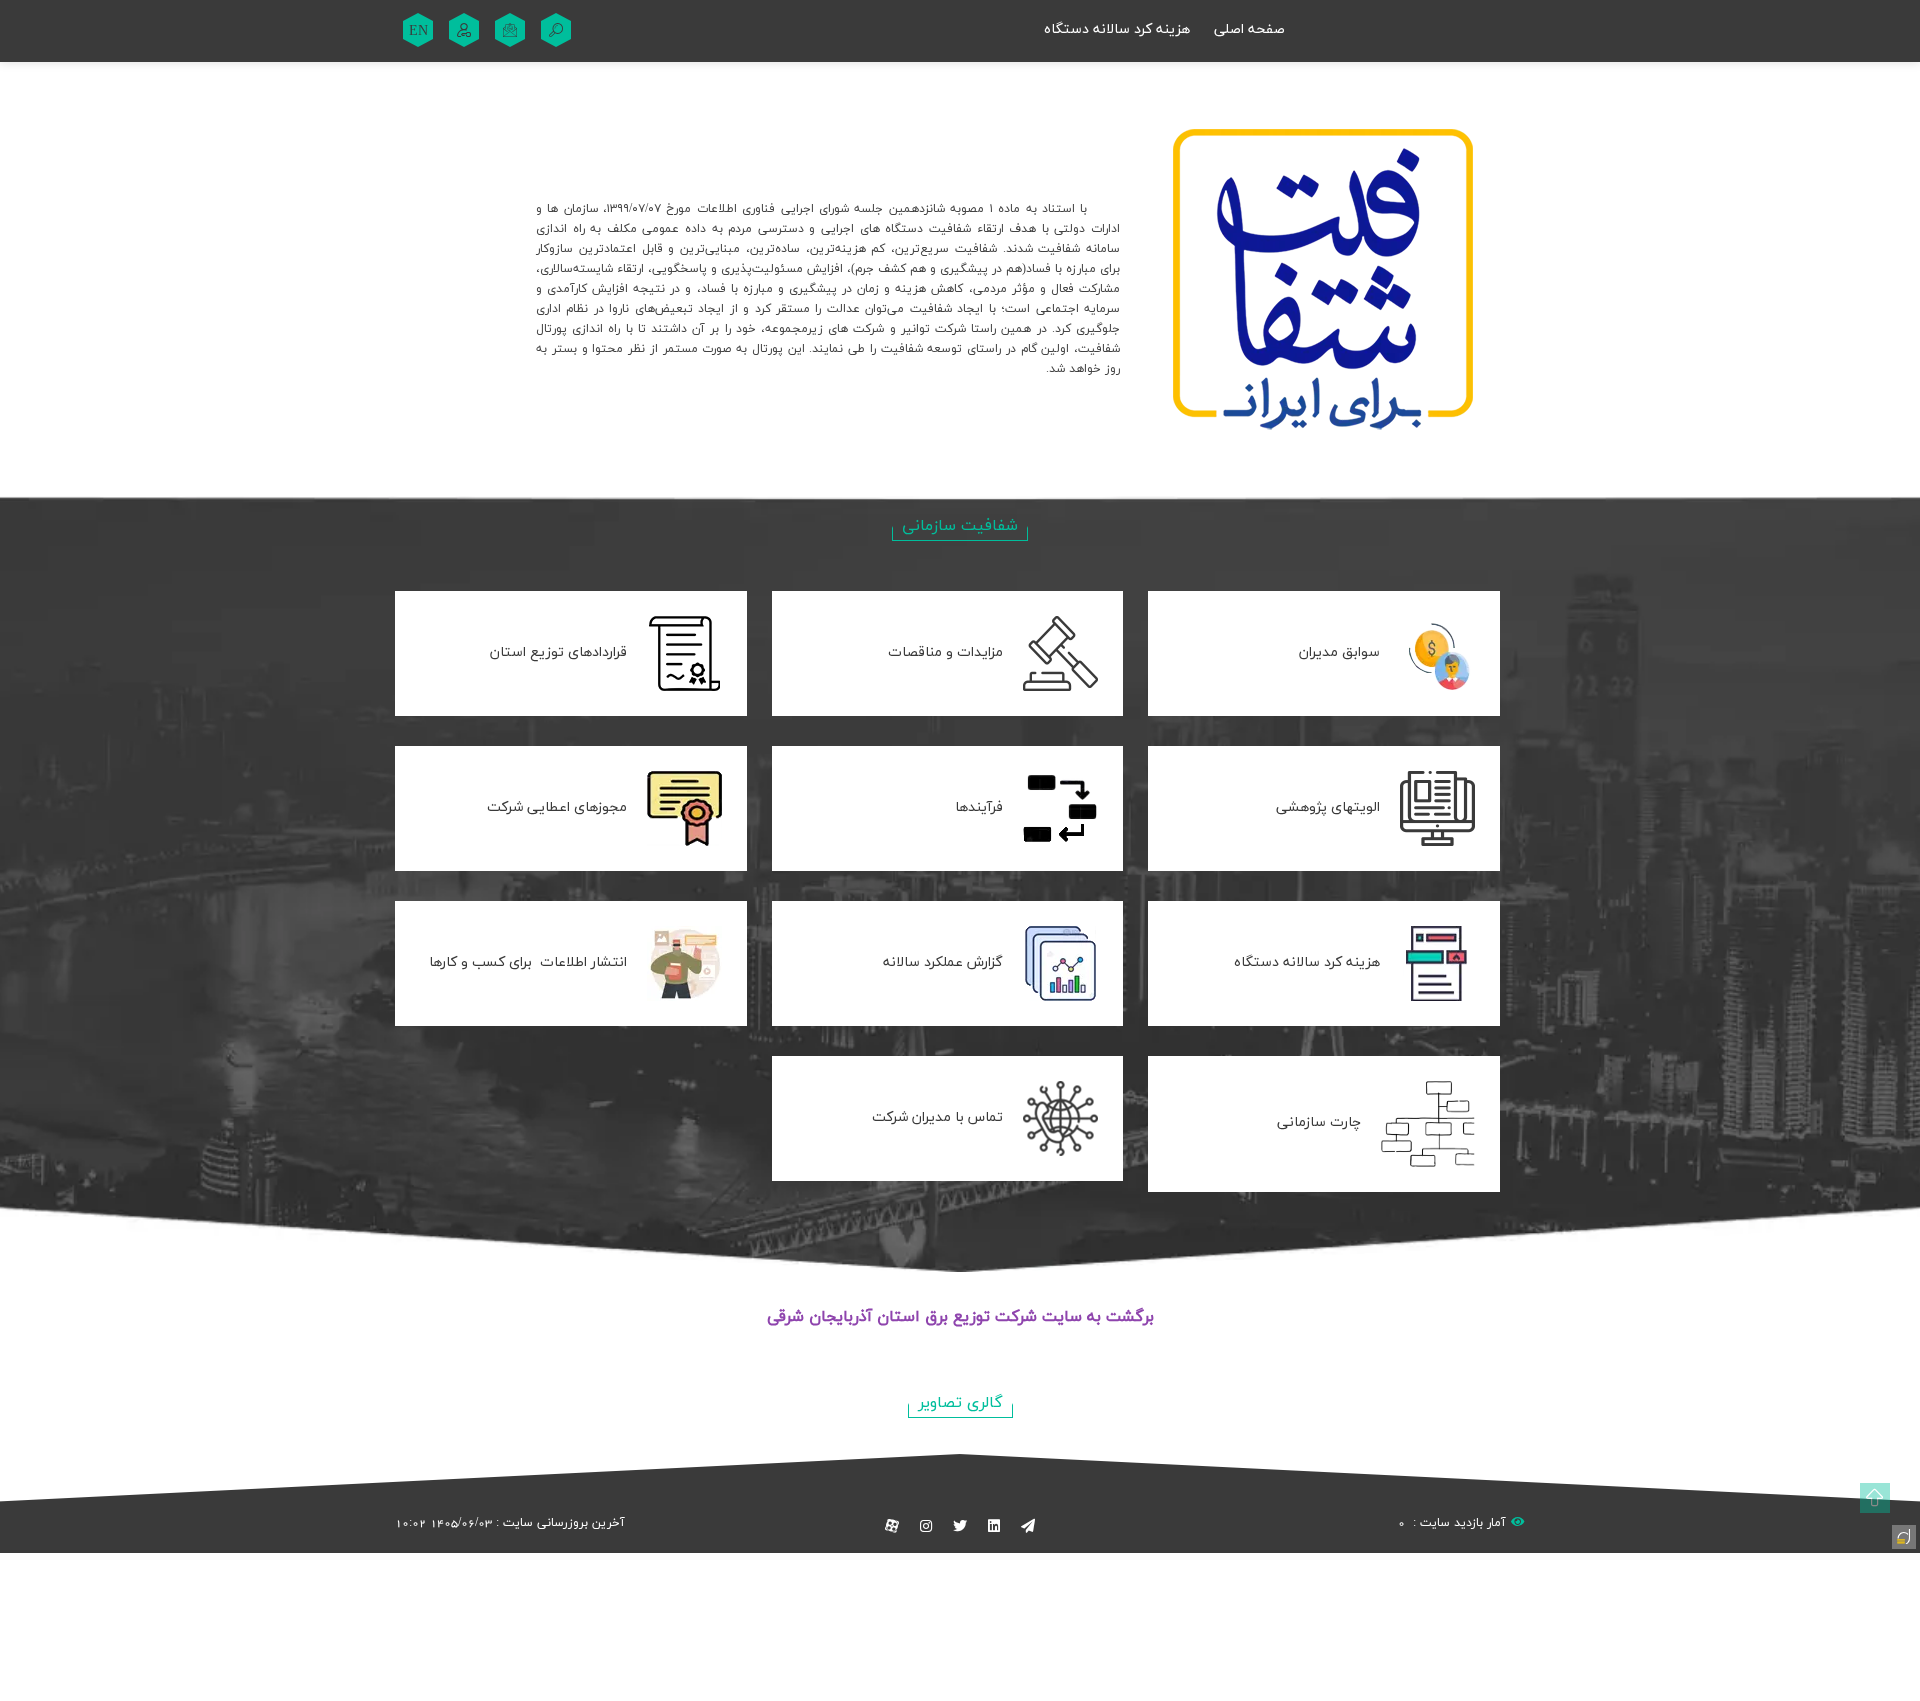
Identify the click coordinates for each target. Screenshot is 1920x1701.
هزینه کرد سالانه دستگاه (1117, 29)
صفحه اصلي (1249, 29)
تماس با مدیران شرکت (937, 1117)
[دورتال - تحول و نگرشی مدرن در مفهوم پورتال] (1902, 1535)
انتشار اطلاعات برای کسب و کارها (528, 962)
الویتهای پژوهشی (1328, 807)
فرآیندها (979, 807)
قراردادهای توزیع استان (558, 652)
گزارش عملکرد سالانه (943, 962)
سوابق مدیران (1339, 652)
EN (418, 30)
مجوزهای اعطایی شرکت (557, 807)
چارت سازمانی (1319, 1122)
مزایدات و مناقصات (945, 652)
